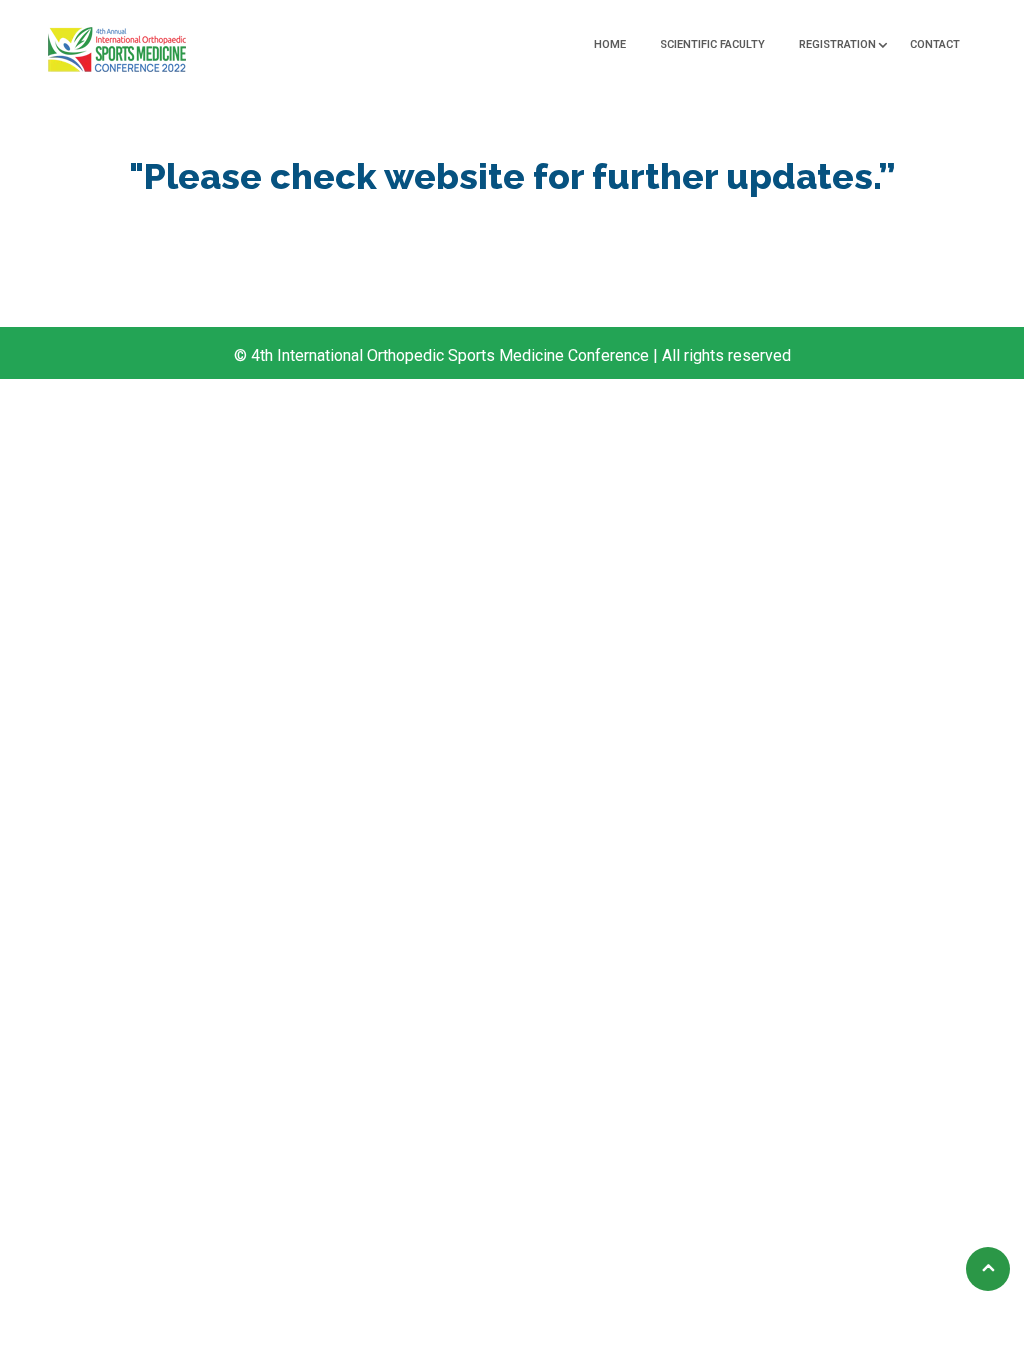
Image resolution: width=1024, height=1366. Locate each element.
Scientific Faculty (712, 44)
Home (610, 44)
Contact (935, 44)
